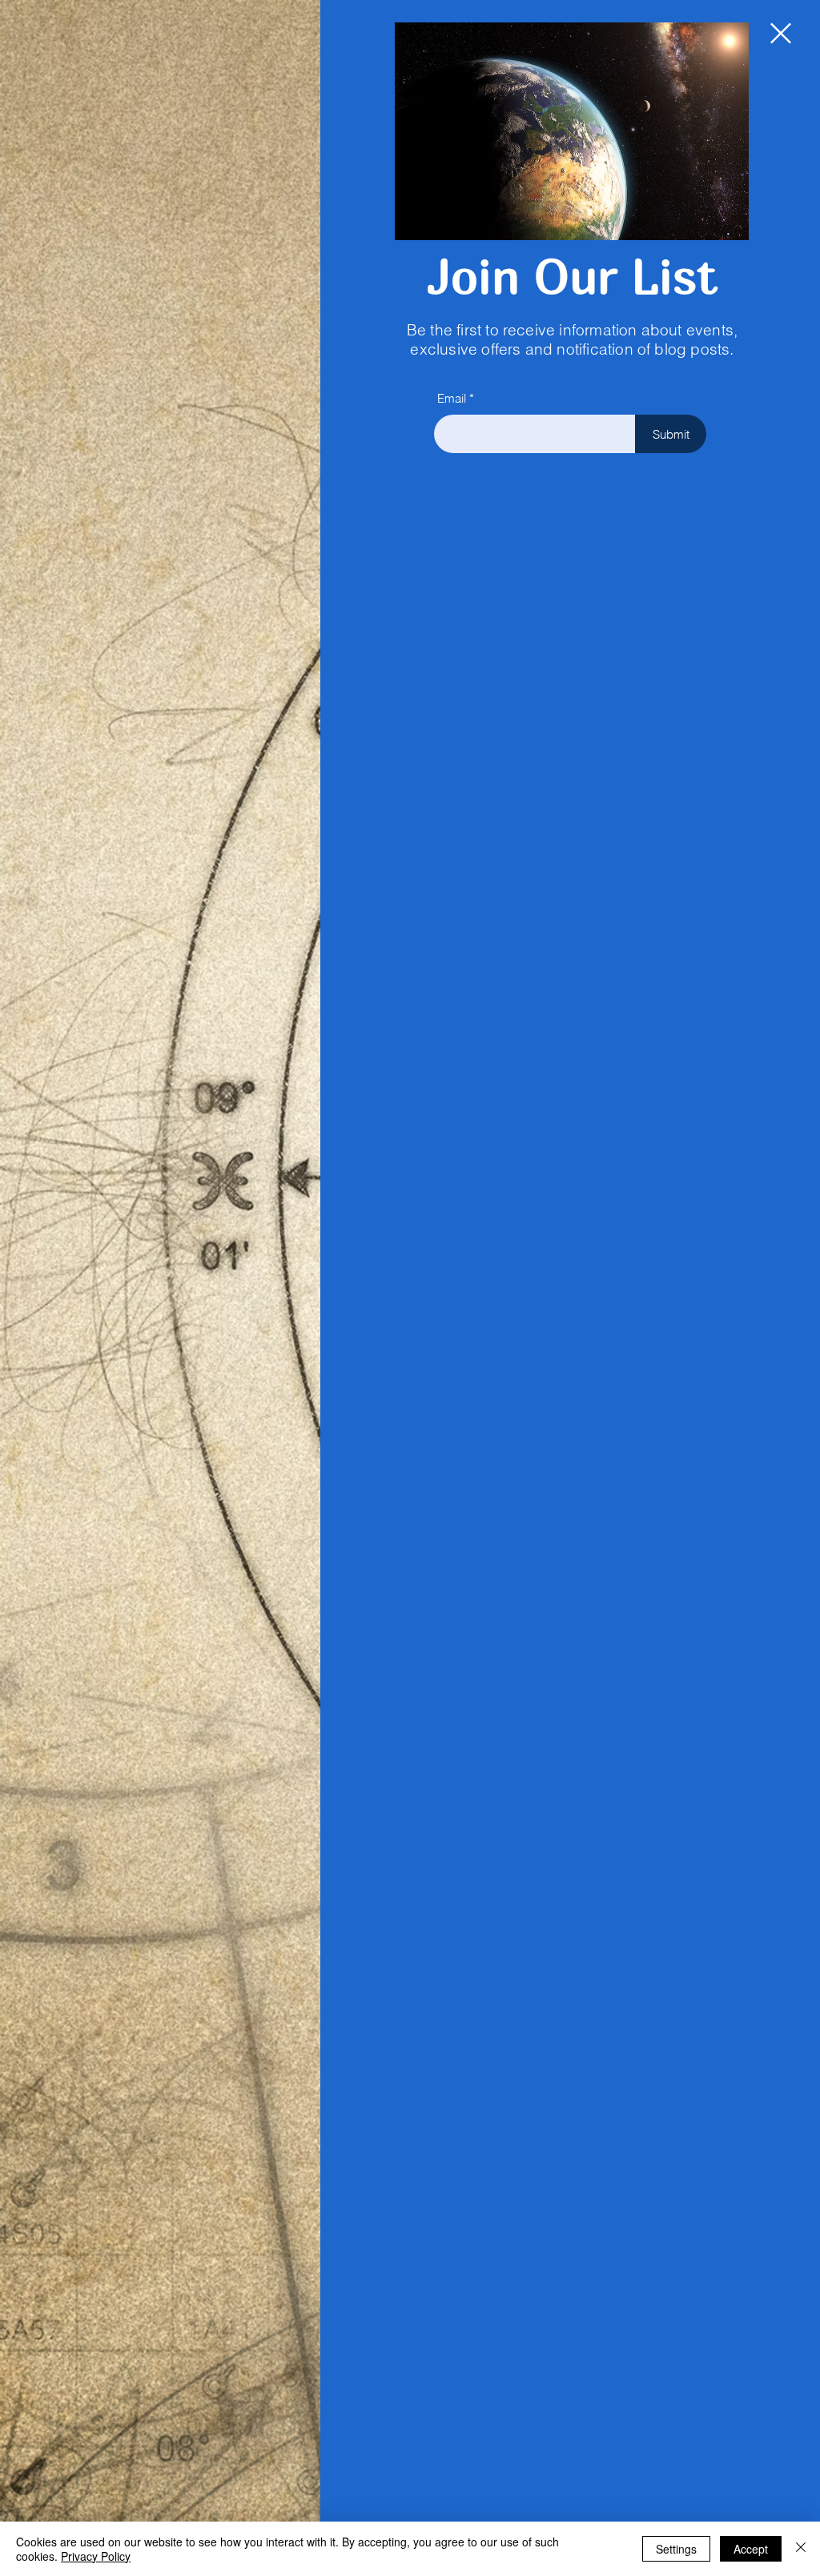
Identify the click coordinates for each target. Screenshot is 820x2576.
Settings (676, 2549)
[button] (781, 33)
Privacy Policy (96, 2556)
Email (452, 398)
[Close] (801, 2549)
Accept (751, 2549)
